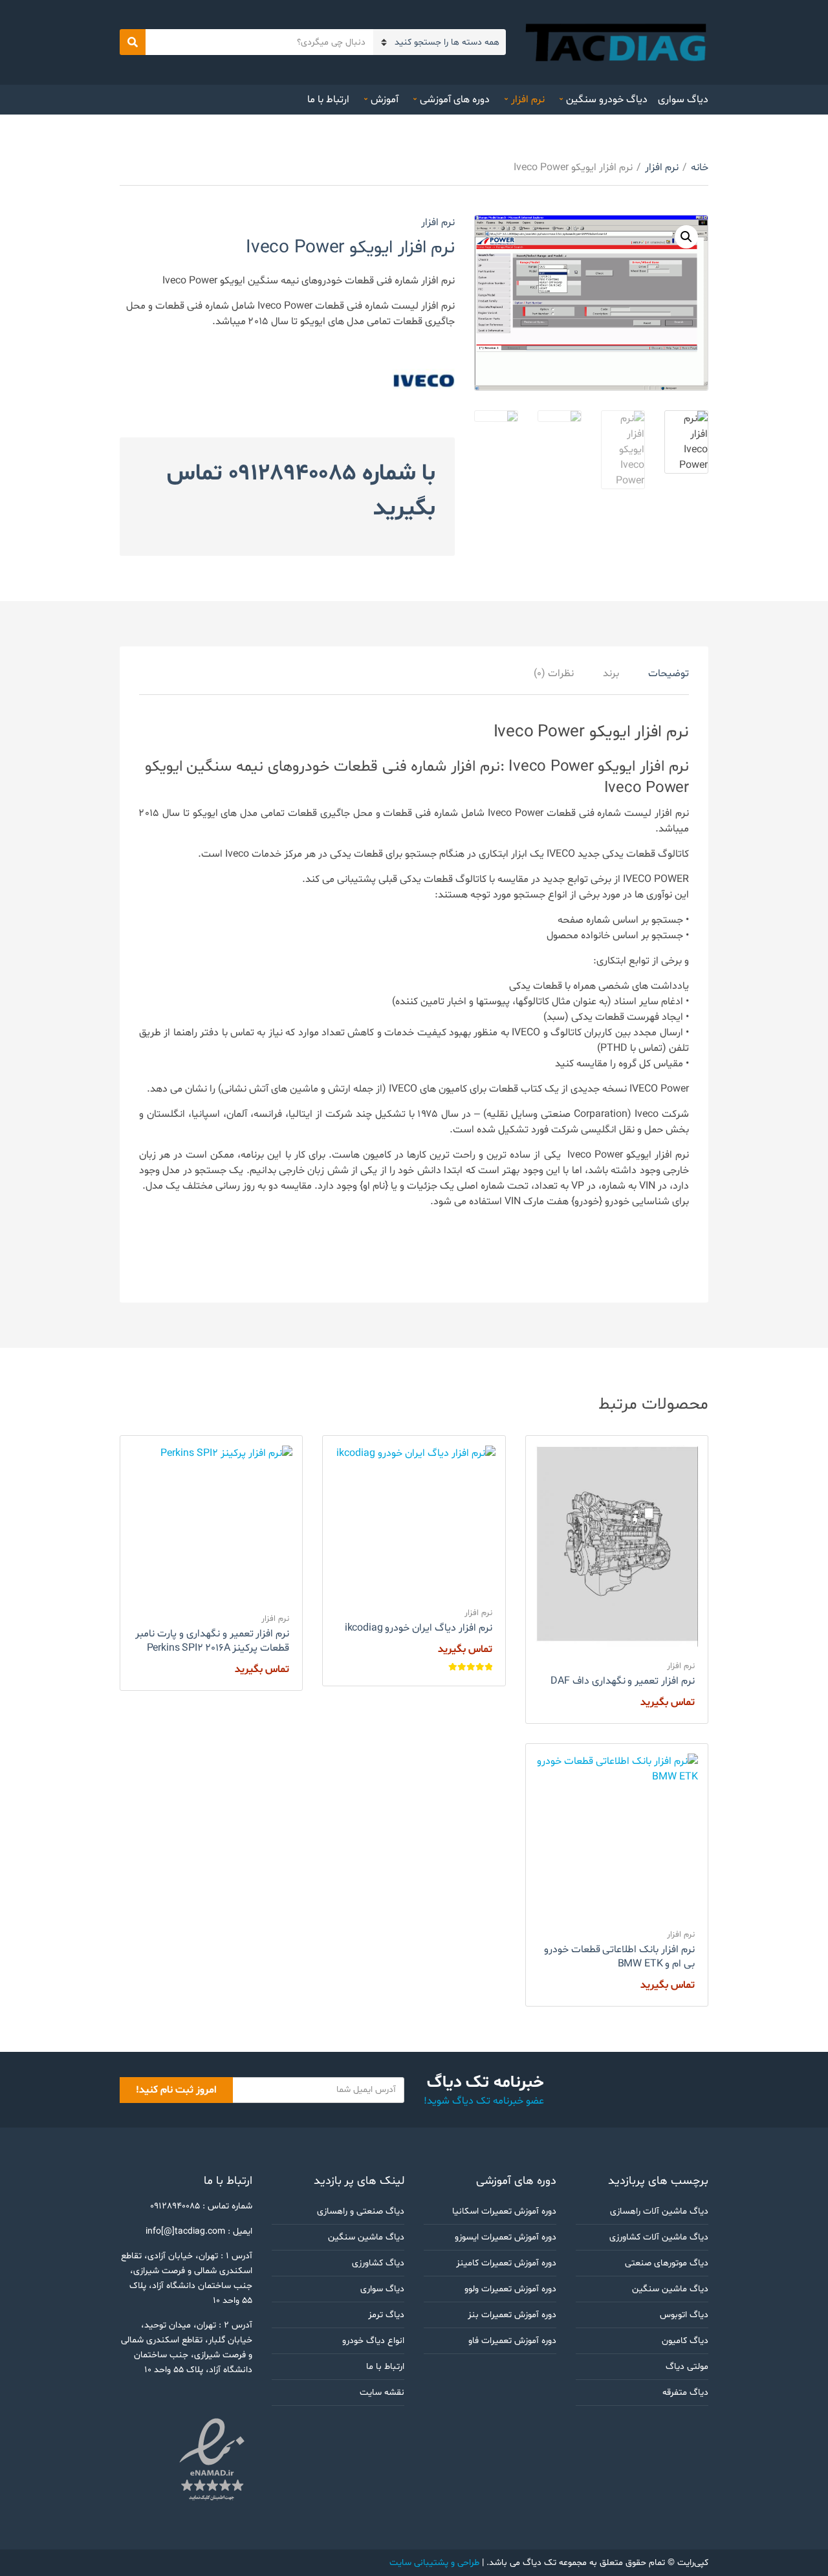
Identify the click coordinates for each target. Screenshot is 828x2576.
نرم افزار (528, 100)
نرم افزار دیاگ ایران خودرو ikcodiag (419, 1628)
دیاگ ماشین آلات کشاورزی (659, 2237)
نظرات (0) (554, 674)
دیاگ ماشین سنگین (670, 2289)
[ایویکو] (424, 380)
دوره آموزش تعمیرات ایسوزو (506, 2237)
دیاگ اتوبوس (684, 2315)
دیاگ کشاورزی (378, 2263)
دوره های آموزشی (455, 100)
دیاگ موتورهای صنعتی (667, 2263)
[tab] (669, 674)
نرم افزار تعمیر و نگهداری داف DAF (623, 1681)
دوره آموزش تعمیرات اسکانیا (504, 2211)
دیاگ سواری (683, 100)
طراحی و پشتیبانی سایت (434, 2563)
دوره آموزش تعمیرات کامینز (506, 2263)
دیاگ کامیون (685, 2341)
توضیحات (669, 674)
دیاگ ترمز (386, 2315)
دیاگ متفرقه (685, 2393)
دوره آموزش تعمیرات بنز (512, 2315)
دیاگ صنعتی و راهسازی (361, 2211)
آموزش (385, 100)
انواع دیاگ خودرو (373, 2341)
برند (611, 674)
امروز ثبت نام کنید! (176, 2090)
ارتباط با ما (328, 100)
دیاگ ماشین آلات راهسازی (659, 2211)
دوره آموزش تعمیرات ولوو (510, 2289)
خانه (700, 168)
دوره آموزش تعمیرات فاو (512, 2341)
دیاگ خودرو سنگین (607, 100)
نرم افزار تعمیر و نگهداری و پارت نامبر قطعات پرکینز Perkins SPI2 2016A (212, 1641)
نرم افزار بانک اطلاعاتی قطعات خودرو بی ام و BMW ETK (619, 1957)
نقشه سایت (382, 2393)
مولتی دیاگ (687, 2367)
